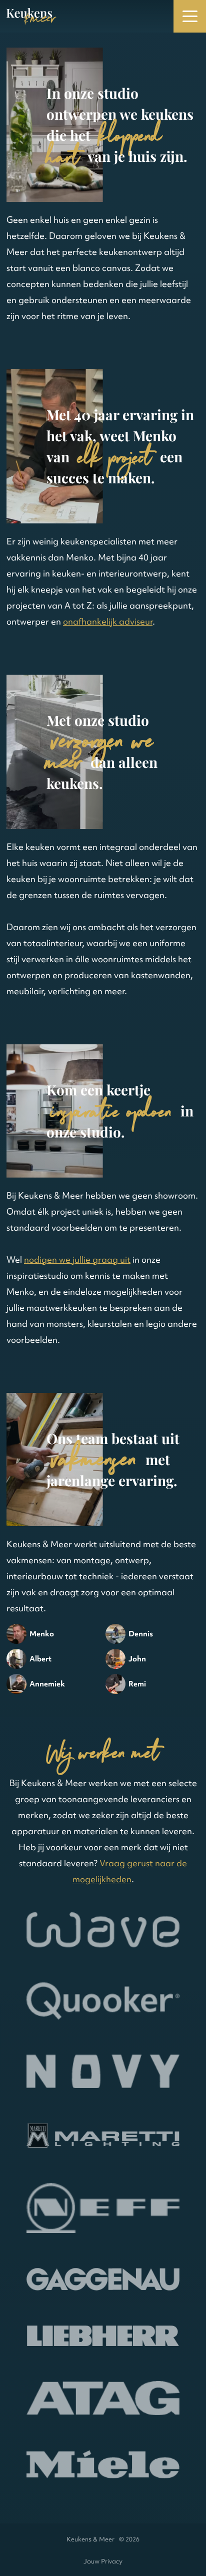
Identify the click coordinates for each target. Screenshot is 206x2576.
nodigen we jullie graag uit (77, 1259)
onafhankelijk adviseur (108, 621)
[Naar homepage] (31, 16)
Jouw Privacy (103, 2561)
